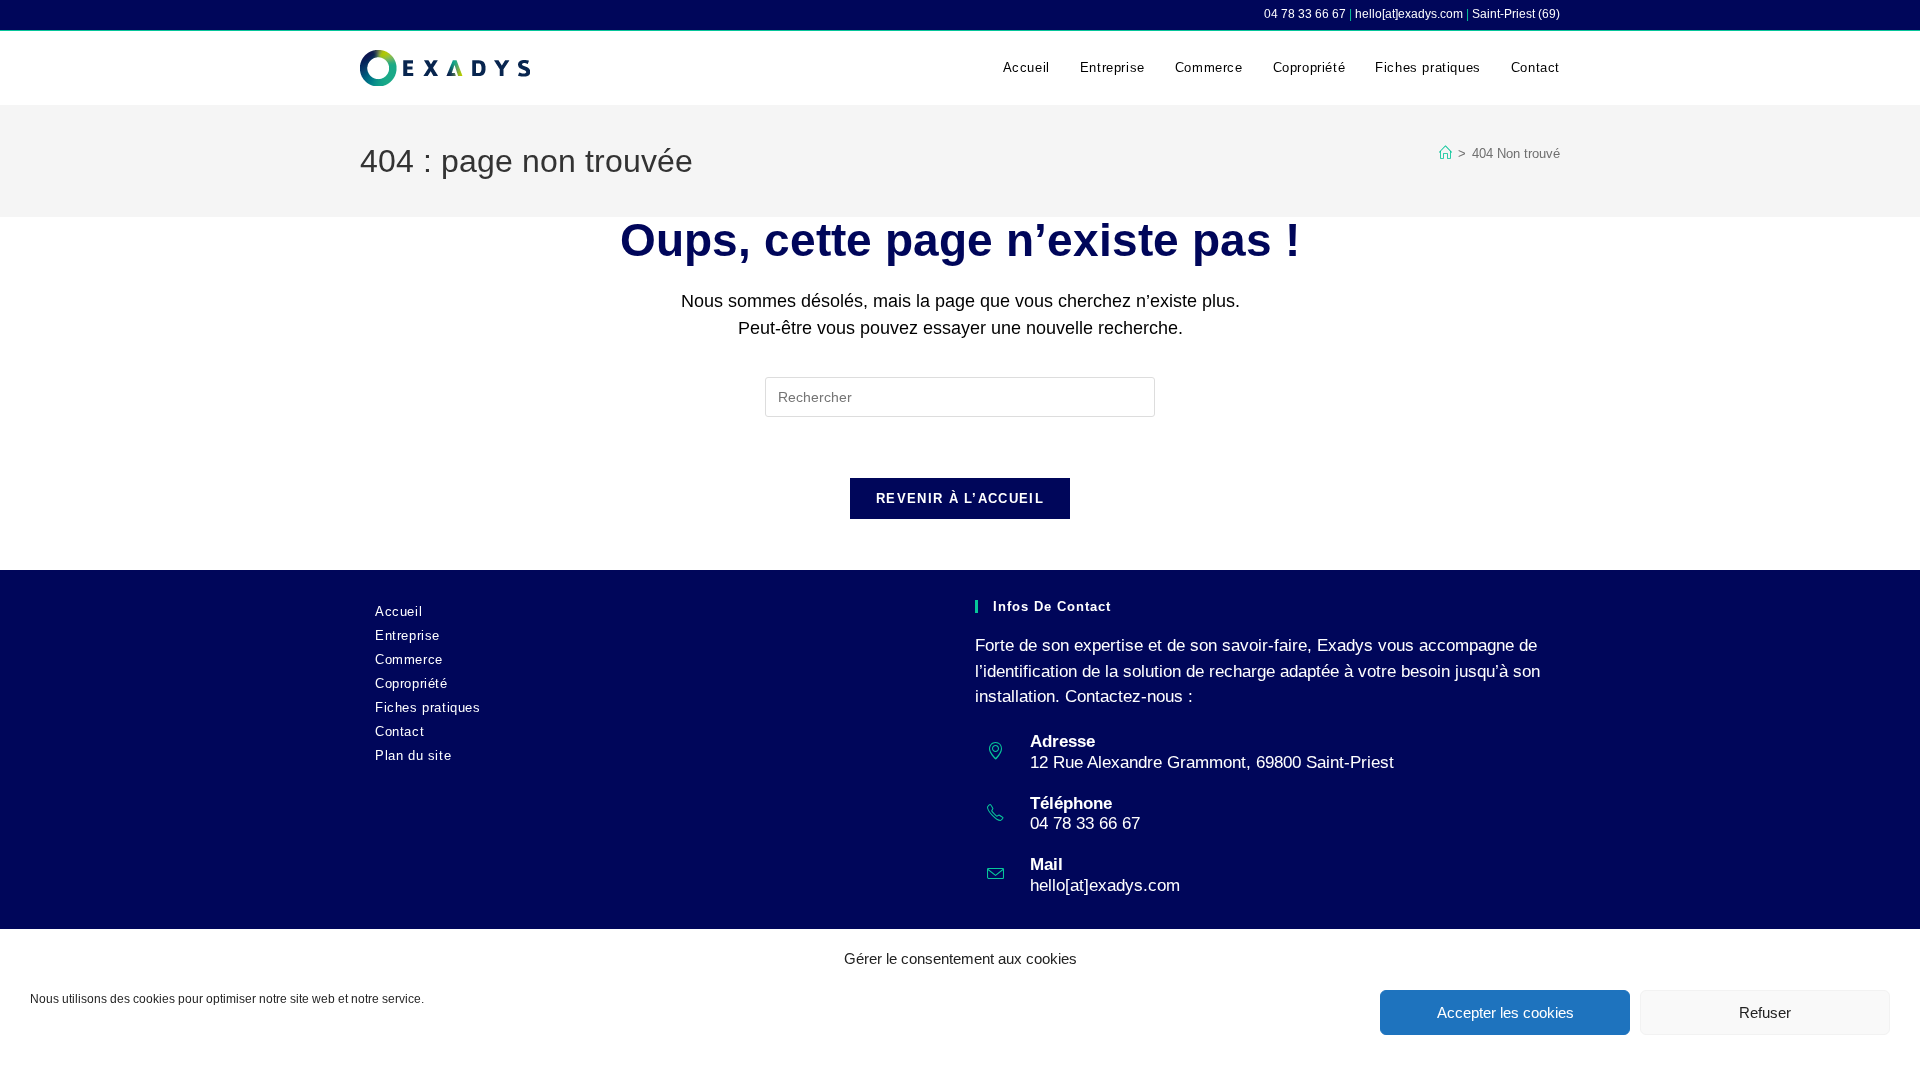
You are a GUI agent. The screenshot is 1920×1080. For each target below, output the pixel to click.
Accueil (398, 611)
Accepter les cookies (1505, 1012)
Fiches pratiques (428, 707)
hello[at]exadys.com (1105, 885)
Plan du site (413, 755)
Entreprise (407, 635)
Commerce (409, 659)
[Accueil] (1445, 153)
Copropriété (411, 683)
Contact (399, 731)
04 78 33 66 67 (1305, 14)
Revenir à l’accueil (960, 498)
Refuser (1765, 1012)
